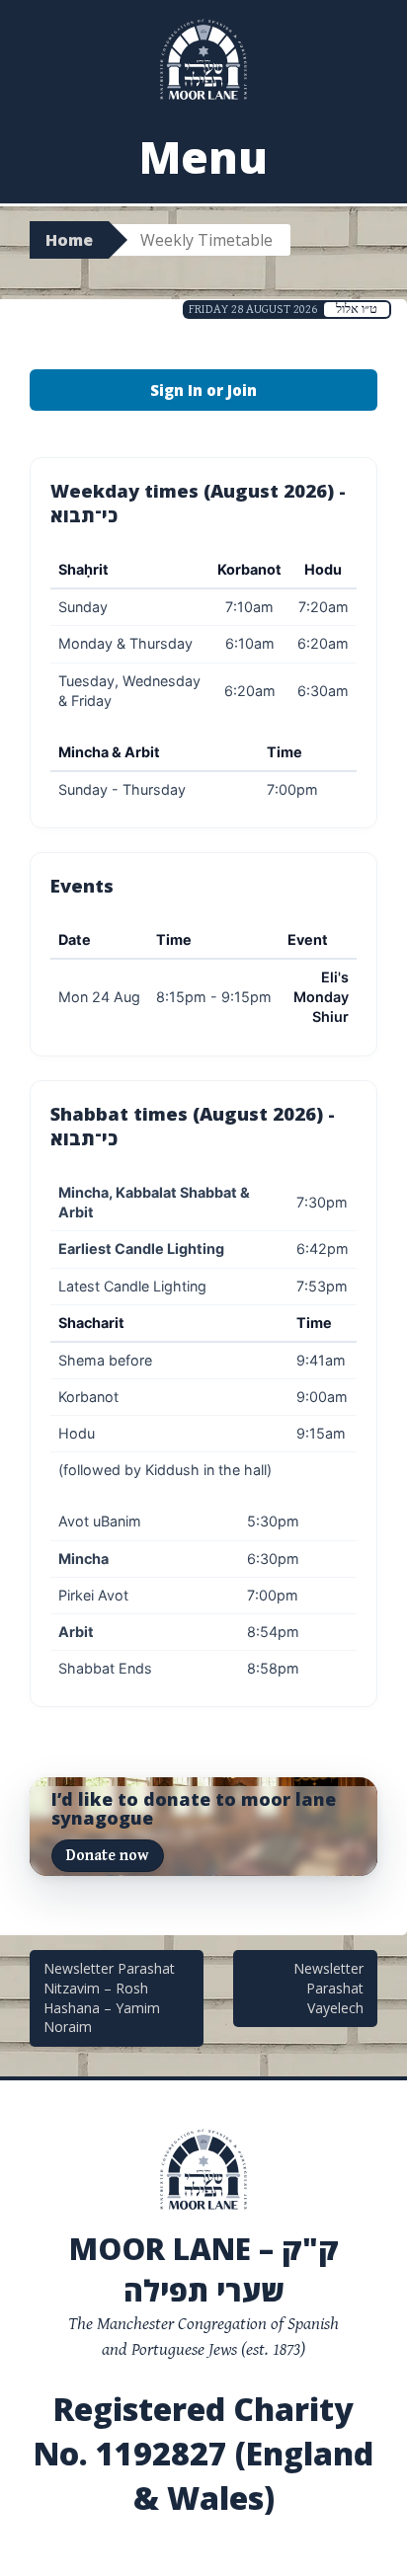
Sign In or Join (203, 390)
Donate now (107, 1856)
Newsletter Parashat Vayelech (328, 1988)
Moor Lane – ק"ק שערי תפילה (204, 2269)
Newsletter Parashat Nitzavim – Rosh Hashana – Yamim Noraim (109, 1997)
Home (69, 240)
